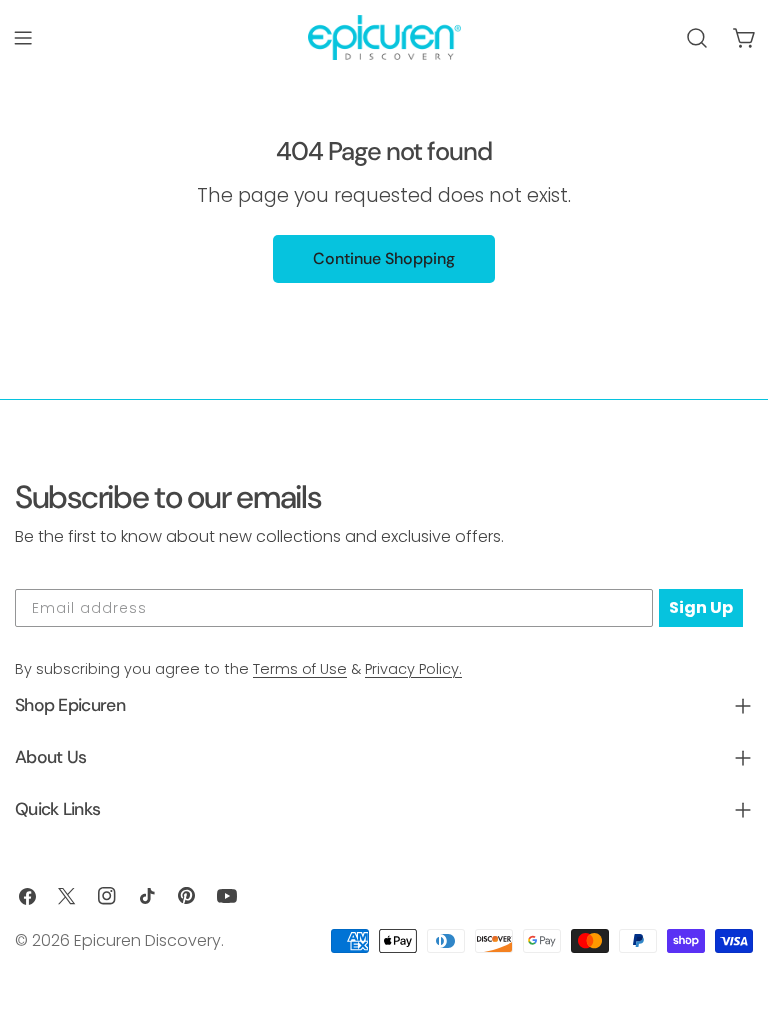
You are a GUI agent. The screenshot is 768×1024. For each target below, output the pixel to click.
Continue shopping (384, 258)
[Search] (697, 38)
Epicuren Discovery (147, 940)
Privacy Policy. (413, 669)
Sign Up (701, 607)
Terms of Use (300, 669)
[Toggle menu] (23, 38)
